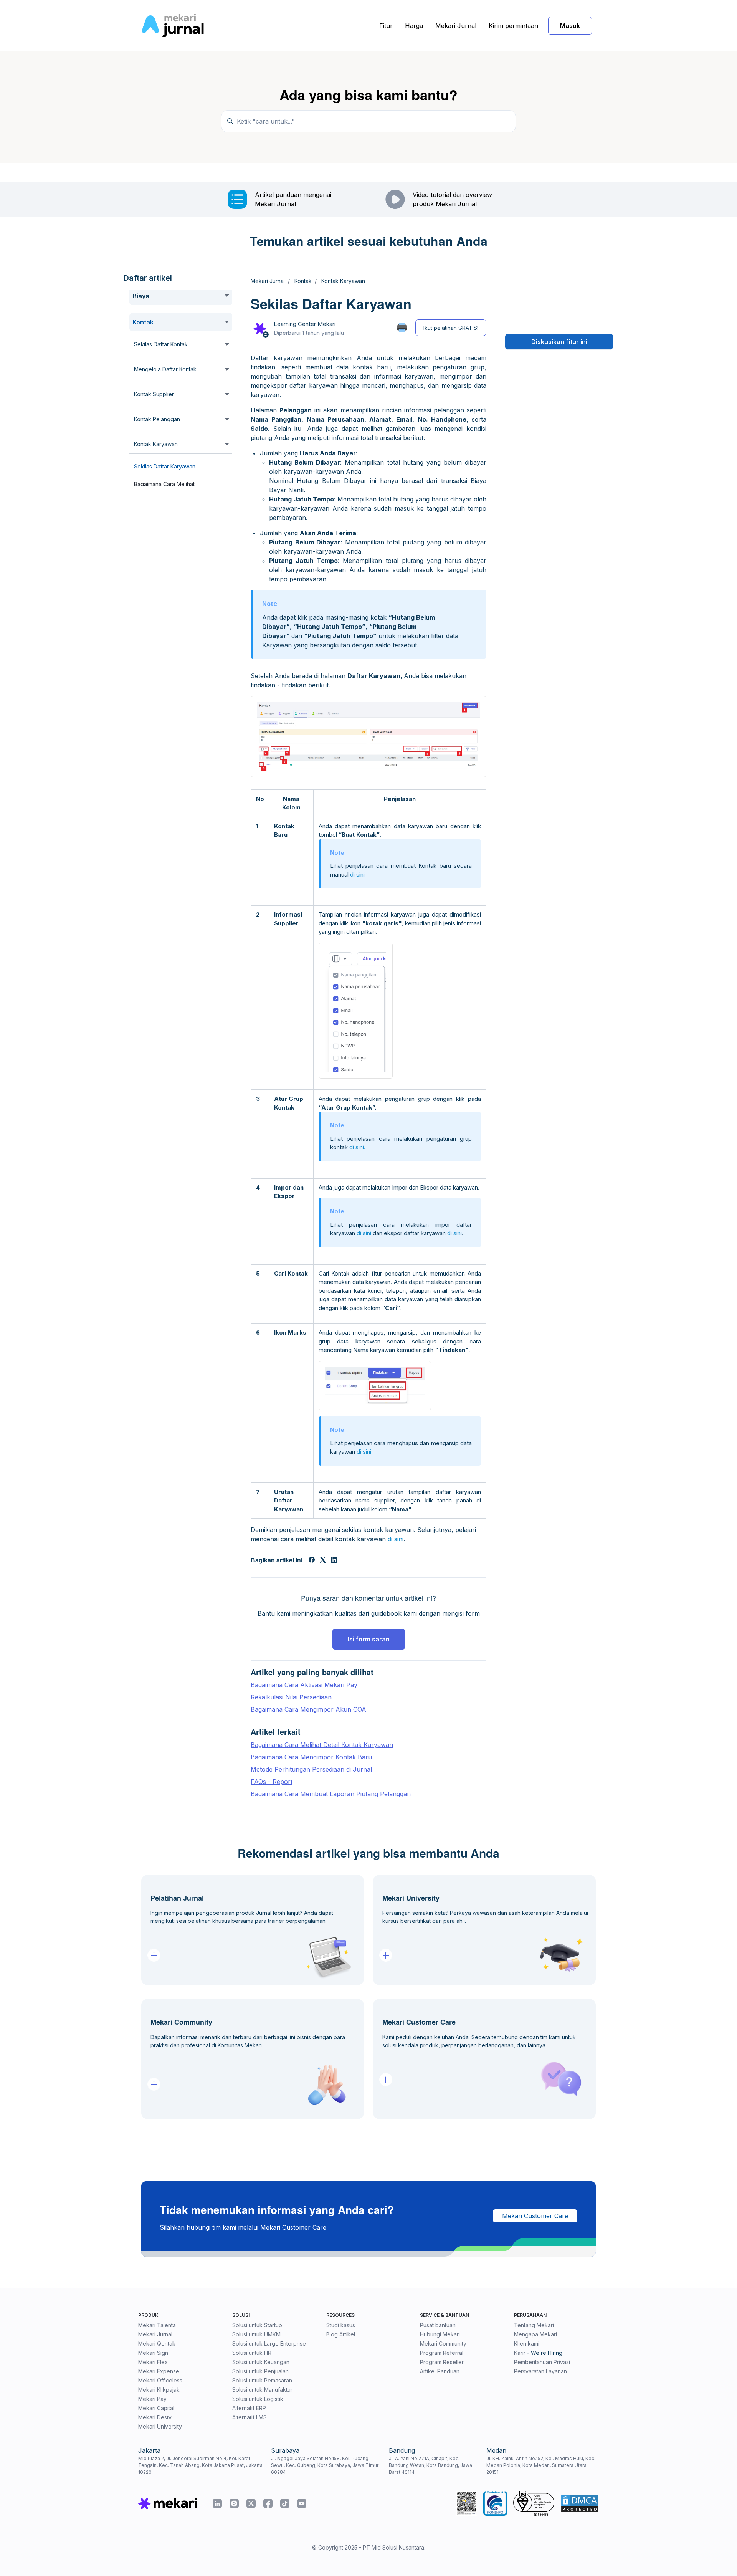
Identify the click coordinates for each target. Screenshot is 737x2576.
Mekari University (160, 2426)
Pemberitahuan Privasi (542, 2362)
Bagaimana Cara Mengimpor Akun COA (308, 1709)
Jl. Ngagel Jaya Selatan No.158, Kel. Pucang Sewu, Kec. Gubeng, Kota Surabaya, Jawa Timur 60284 (325, 2465)
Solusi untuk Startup (257, 2325)
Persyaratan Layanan (540, 2371)
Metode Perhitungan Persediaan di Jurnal (311, 1769)
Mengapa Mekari (535, 2334)
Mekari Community (443, 2344)
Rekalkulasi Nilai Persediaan (291, 1697)
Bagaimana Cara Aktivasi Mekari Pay (304, 1685)
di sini (357, 874)
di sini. (357, 1147)
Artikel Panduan (440, 2371)
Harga (414, 26)
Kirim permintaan (513, 26)
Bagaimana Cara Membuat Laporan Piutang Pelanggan (331, 1794)
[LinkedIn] (334, 1560)
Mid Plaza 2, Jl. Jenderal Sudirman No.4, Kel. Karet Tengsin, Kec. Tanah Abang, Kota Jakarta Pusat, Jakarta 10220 (200, 2465)
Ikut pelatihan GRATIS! (451, 328)
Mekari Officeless (160, 2380)
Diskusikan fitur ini (559, 342)
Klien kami (527, 2344)
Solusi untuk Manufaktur (262, 2390)
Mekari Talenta (157, 2325)
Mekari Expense (159, 2371)
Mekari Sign (153, 2353)
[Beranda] (173, 26)
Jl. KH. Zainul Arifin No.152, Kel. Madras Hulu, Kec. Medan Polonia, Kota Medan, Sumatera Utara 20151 (541, 2465)
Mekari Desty (155, 2417)
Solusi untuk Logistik (258, 2399)
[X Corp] (323, 1560)
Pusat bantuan (438, 2325)
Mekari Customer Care (535, 2216)
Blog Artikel (341, 2334)
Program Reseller (442, 2362)
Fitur (386, 26)
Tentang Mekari (534, 2325)
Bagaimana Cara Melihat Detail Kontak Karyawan (322, 1745)
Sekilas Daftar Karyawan (165, 466)
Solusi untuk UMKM (256, 2334)
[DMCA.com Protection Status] (580, 2503)
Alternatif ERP (249, 2408)
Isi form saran (369, 1639)
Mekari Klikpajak (159, 2390)
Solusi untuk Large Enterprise (269, 2344)
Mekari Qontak (157, 2344)
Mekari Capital (156, 2408)
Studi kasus (341, 2325)
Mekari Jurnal (456, 26)
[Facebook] (312, 1560)
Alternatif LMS (250, 2417)
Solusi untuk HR (252, 2353)
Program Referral (442, 2353)
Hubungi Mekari (440, 2334)
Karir (520, 2353)
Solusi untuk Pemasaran (262, 2380)
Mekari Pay (152, 2399)
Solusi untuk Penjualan (260, 2371)
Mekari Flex (153, 2362)
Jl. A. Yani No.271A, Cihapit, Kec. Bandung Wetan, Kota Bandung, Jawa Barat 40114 (430, 2465)
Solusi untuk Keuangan (261, 2362)
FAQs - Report (272, 1782)
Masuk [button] (570, 26)
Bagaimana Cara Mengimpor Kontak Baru (311, 1757)
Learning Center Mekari (305, 324)
